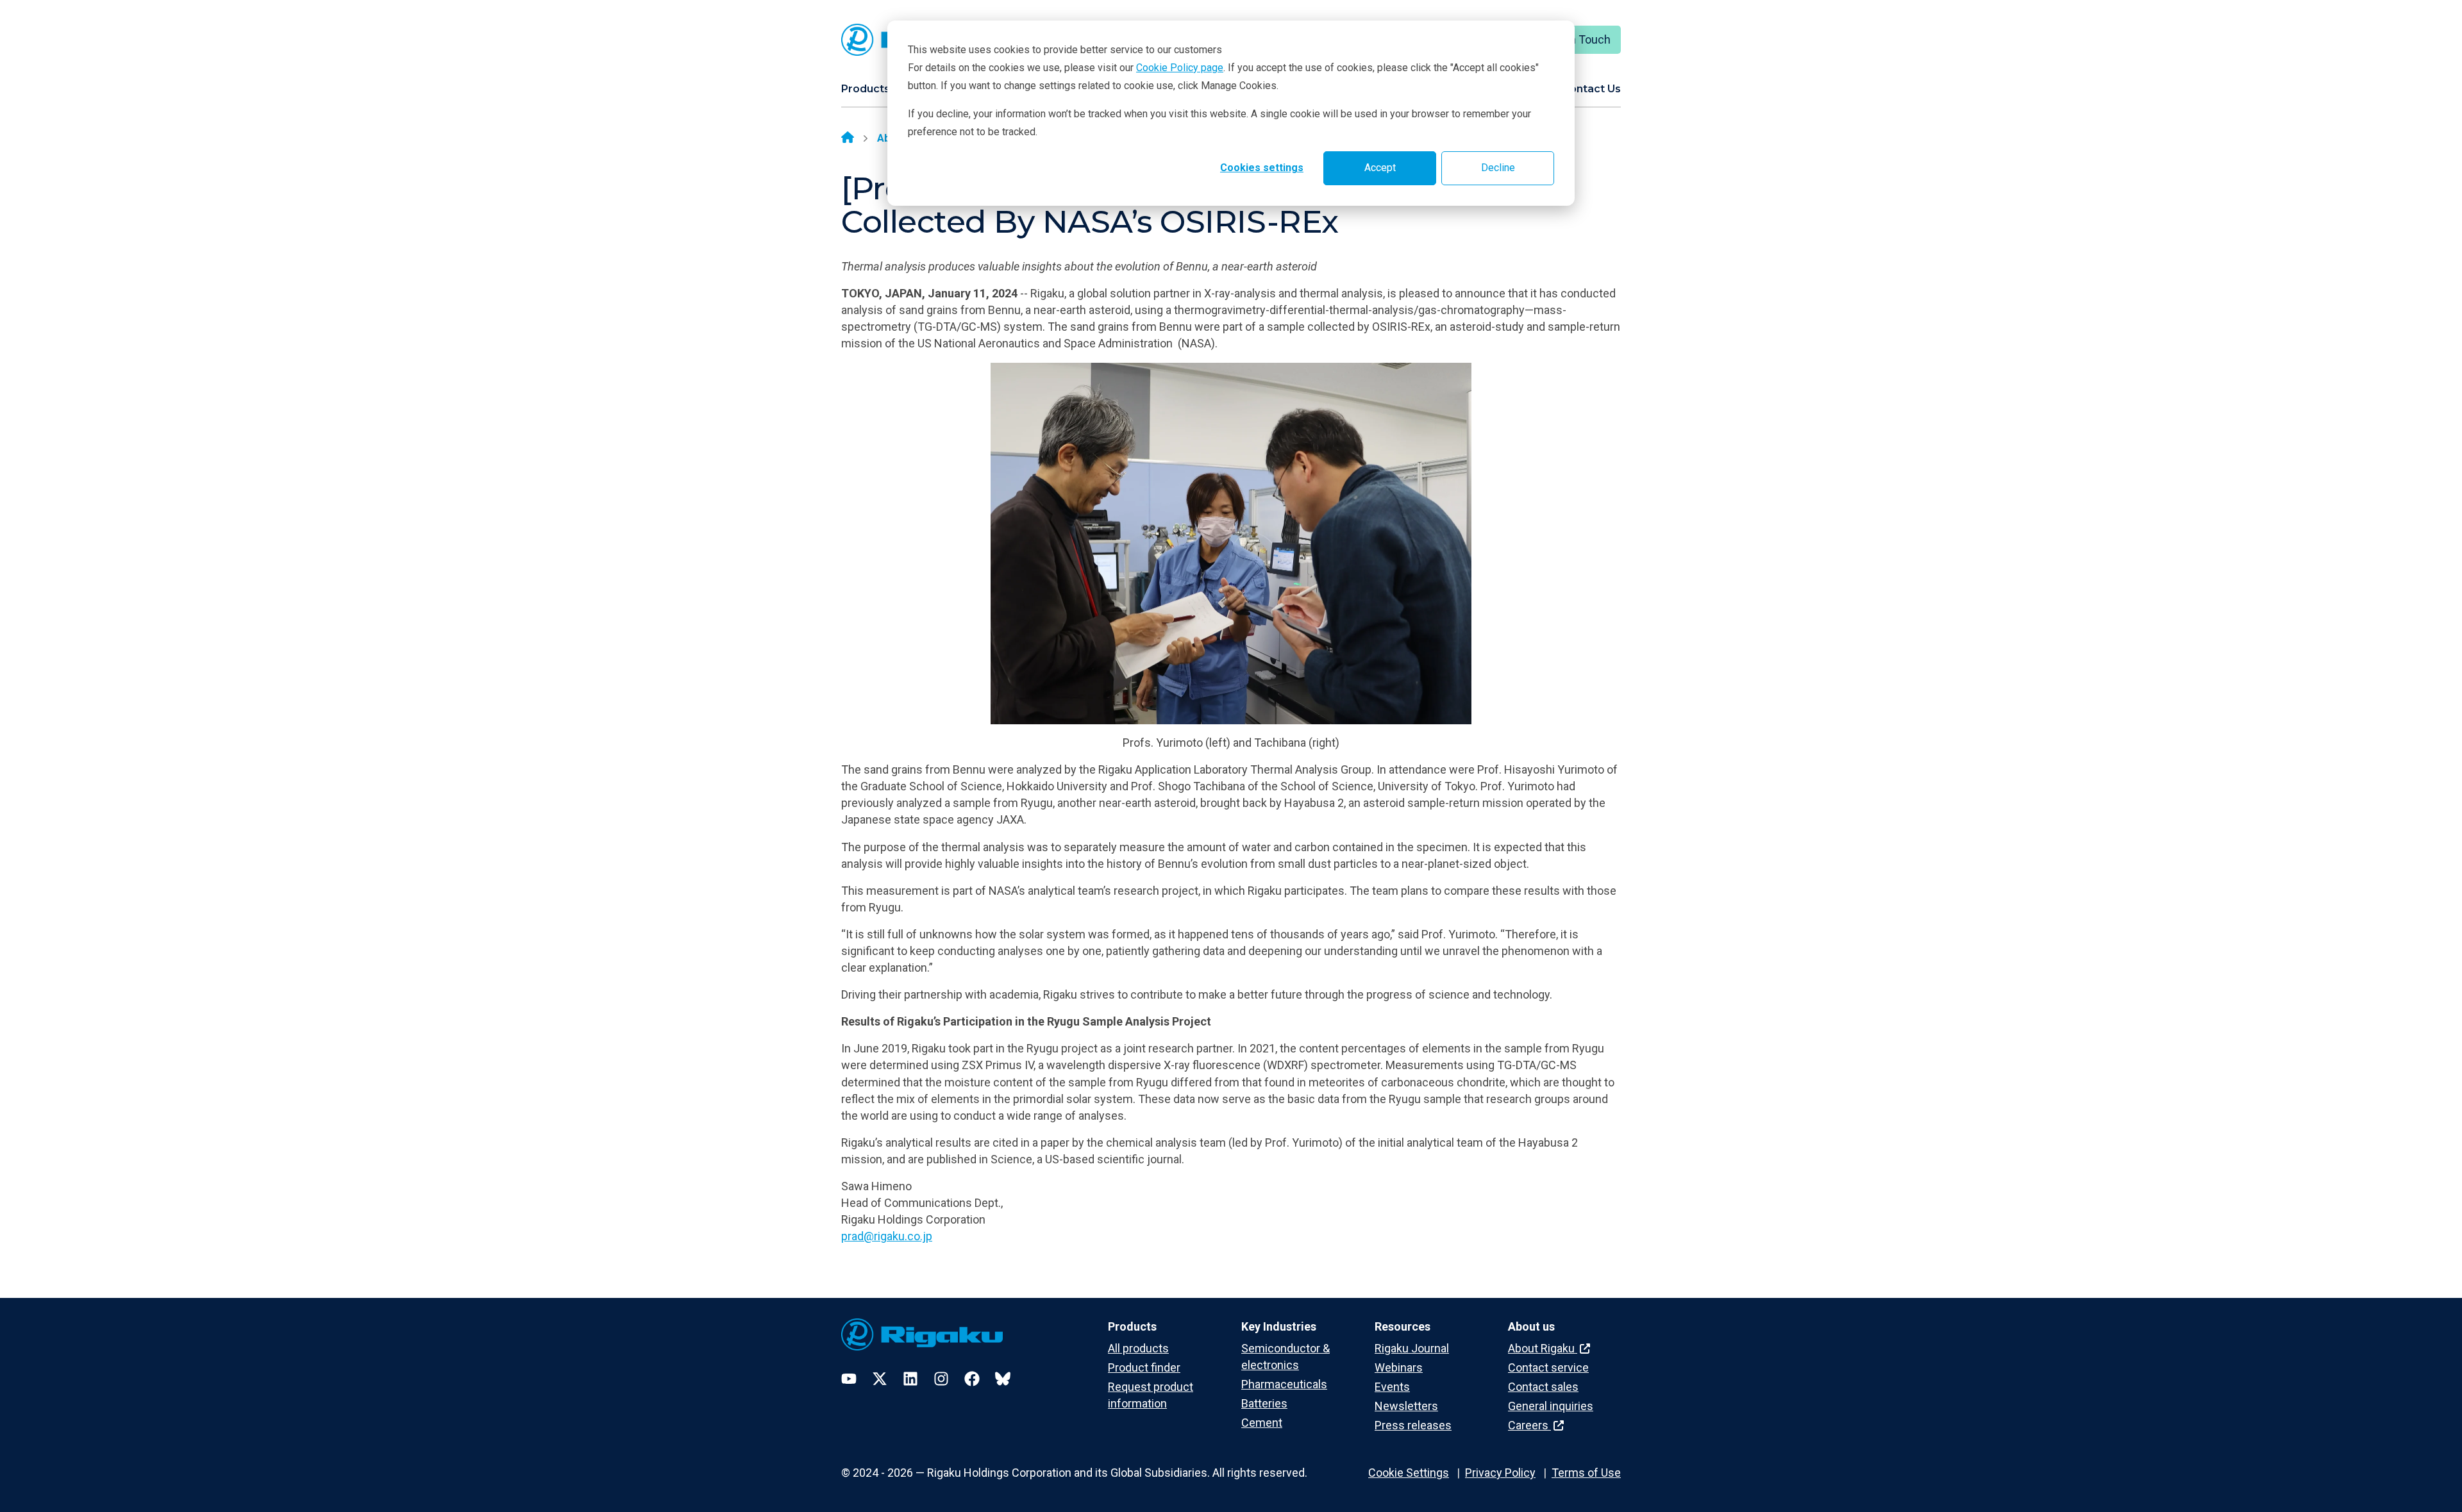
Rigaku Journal (1412, 1348)
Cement (1262, 1423)
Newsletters (1406, 1406)
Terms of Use (1586, 1473)
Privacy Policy (1500, 1473)
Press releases (1413, 1425)
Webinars (1399, 1367)
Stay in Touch (1576, 39)
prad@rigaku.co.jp (887, 1236)
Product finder (1144, 1367)
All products (1138, 1348)
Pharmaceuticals (1284, 1384)
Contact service (1548, 1367)
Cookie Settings (1409, 1473)
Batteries (1264, 1403)
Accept (1380, 168)
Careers (1529, 1425)
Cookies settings (1262, 168)
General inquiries (1551, 1406)
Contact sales (1543, 1387)
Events (1392, 1387)
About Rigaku (1543, 1348)
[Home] (848, 138)
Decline (1498, 168)
